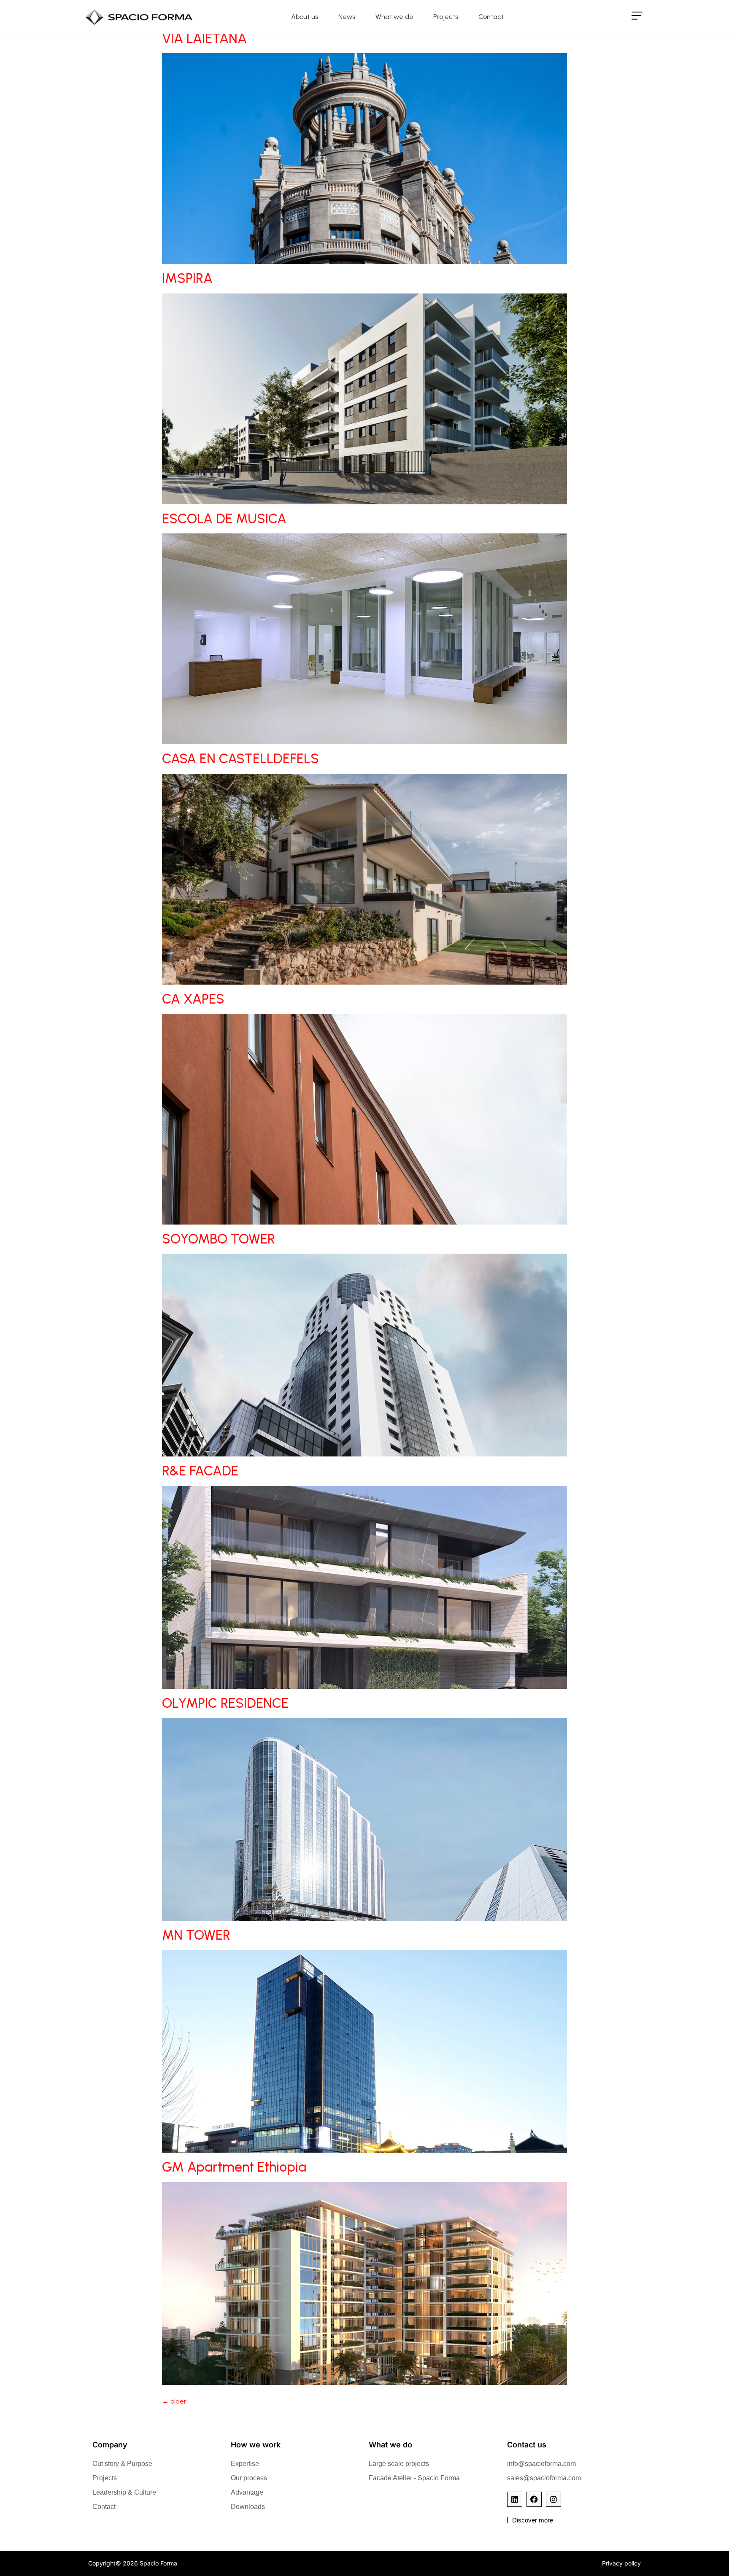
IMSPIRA (187, 278)
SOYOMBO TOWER (219, 1239)
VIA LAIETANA (204, 38)
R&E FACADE (200, 1471)
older (174, 2401)
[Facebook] (534, 2499)
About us (305, 17)
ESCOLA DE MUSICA (224, 519)
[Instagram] (553, 2499)
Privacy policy (621, 2563)
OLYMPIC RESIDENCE (225, 1703)
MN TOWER (196, 1935)
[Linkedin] (515, 2499)
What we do (394, 17)
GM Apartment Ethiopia (234, 2167)
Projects (446, 17)
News (347, 17)
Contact (491, 17)
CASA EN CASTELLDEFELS (240, 759)
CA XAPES (193, 999)
